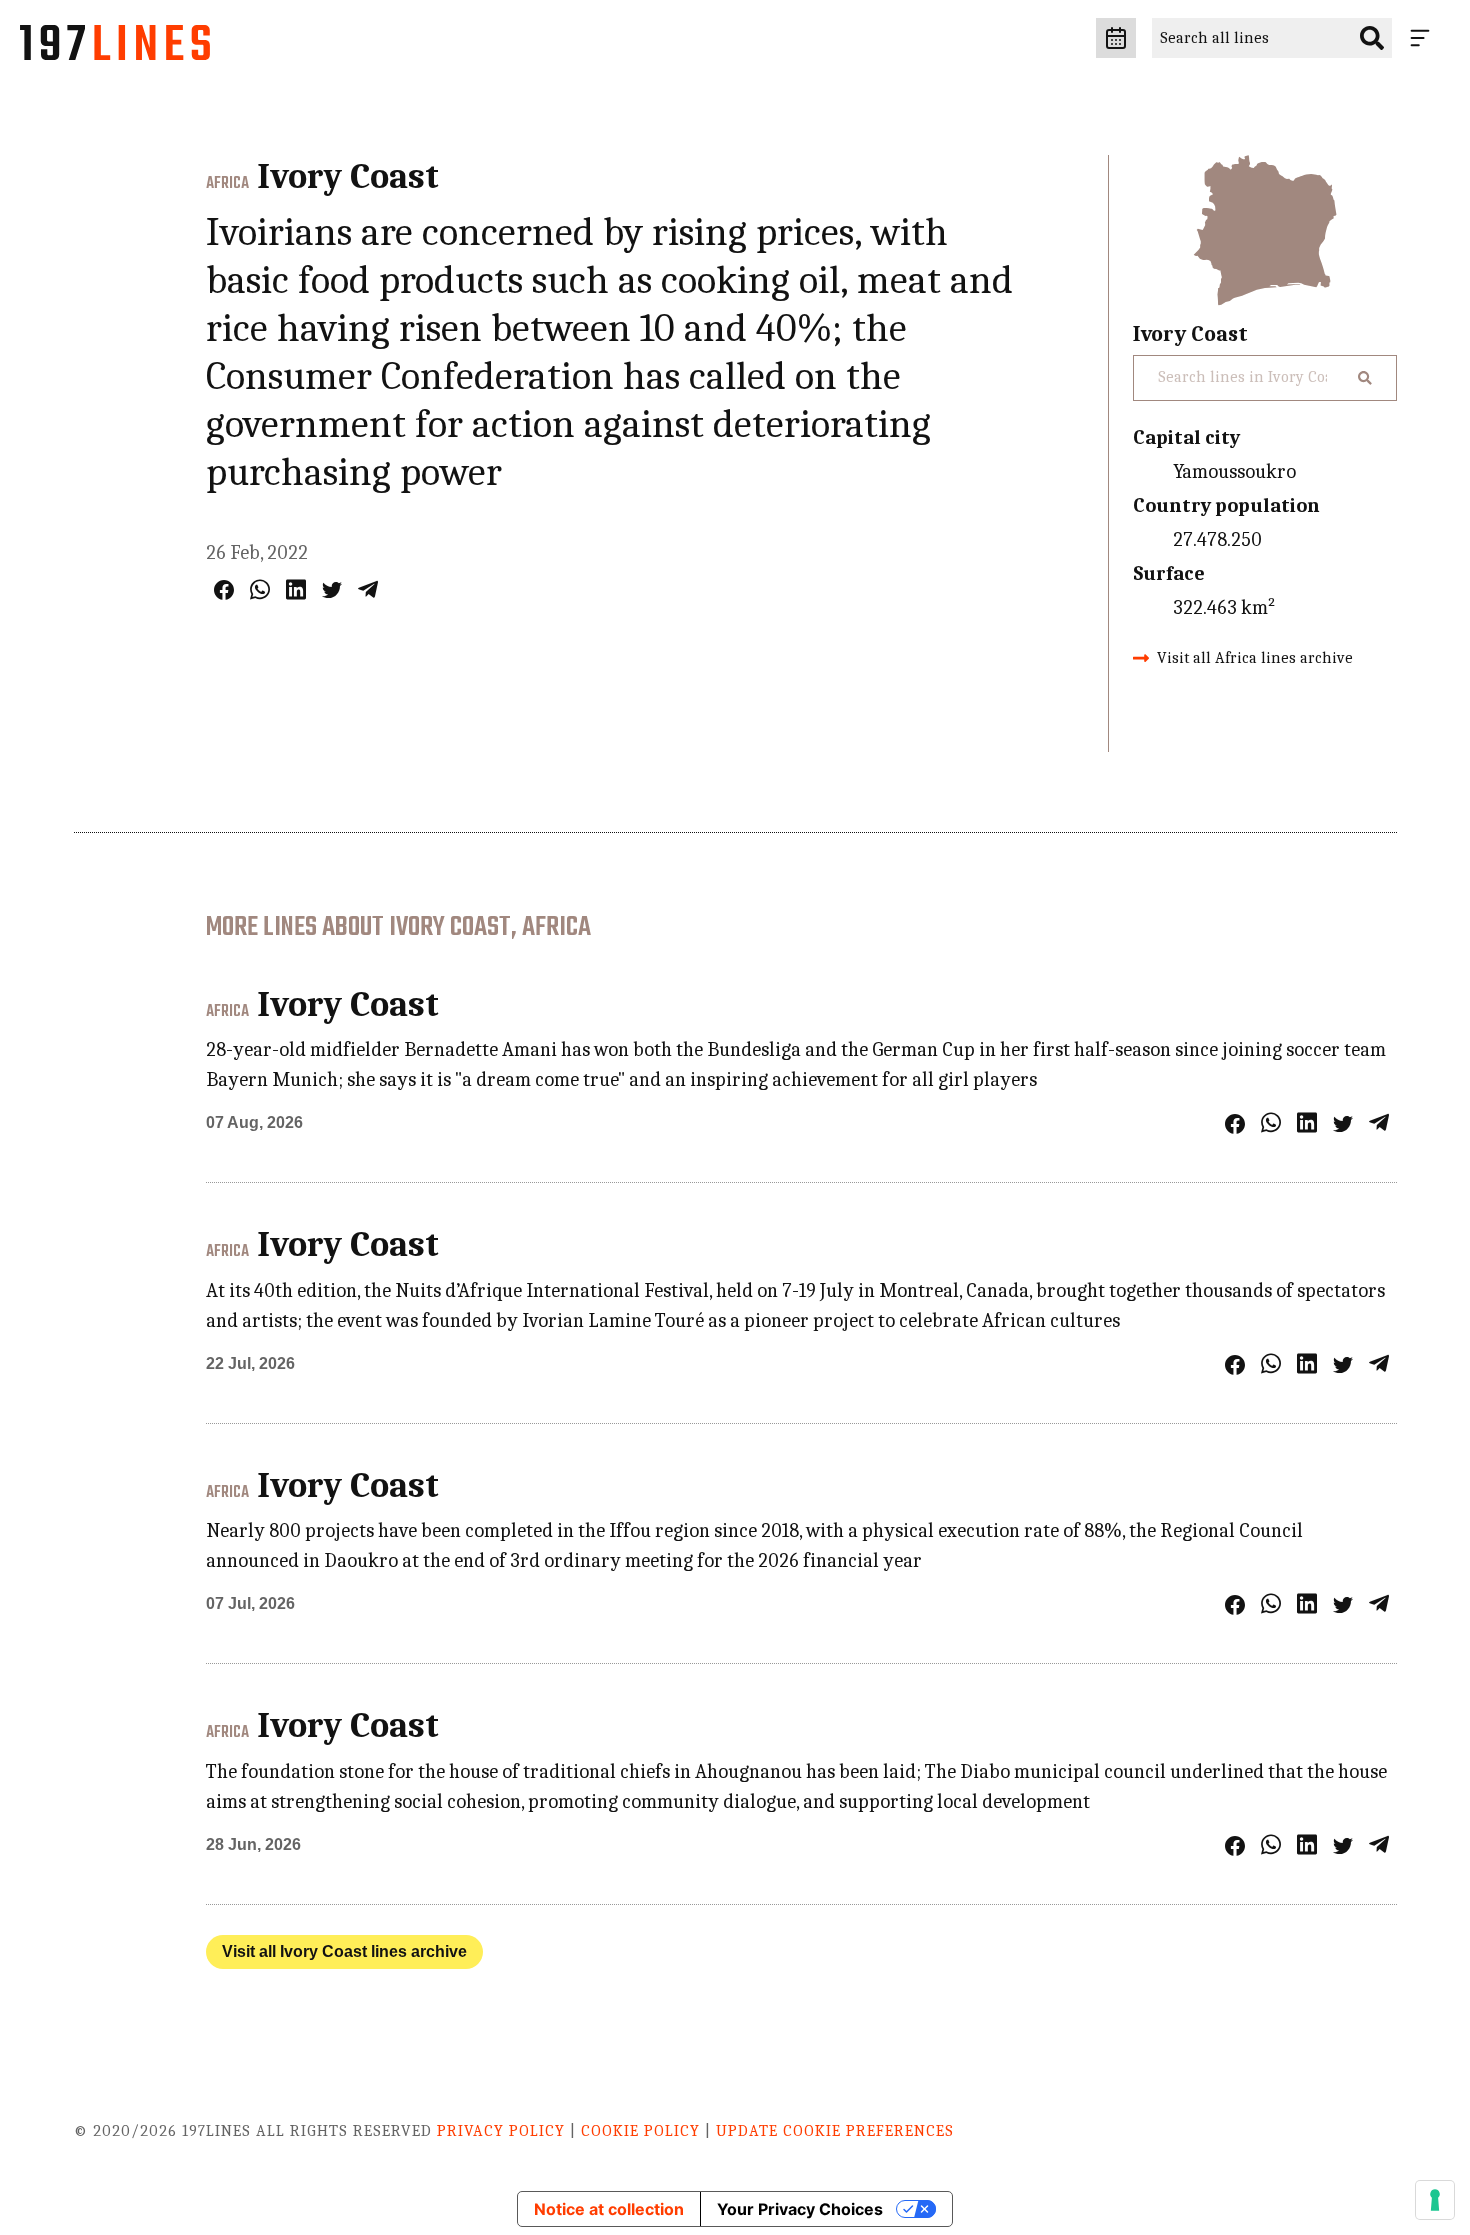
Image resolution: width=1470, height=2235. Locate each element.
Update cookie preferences (835, 2131)
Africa (227, 184)
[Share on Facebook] (224, 590)
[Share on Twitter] (332, 590)
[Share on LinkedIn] (296, 589)
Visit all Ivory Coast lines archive (344, 1951)
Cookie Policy (640, 2131)
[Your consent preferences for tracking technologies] (1435, 2200)
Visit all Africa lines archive (1255, 658)
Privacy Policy (501, 2131)
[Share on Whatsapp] (260, 589)
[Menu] (1424, 38)
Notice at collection (609, 2209)
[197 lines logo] (115, 48)
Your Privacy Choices (800, 2209)
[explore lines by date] (1116, 38)
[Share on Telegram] (368, 589)
